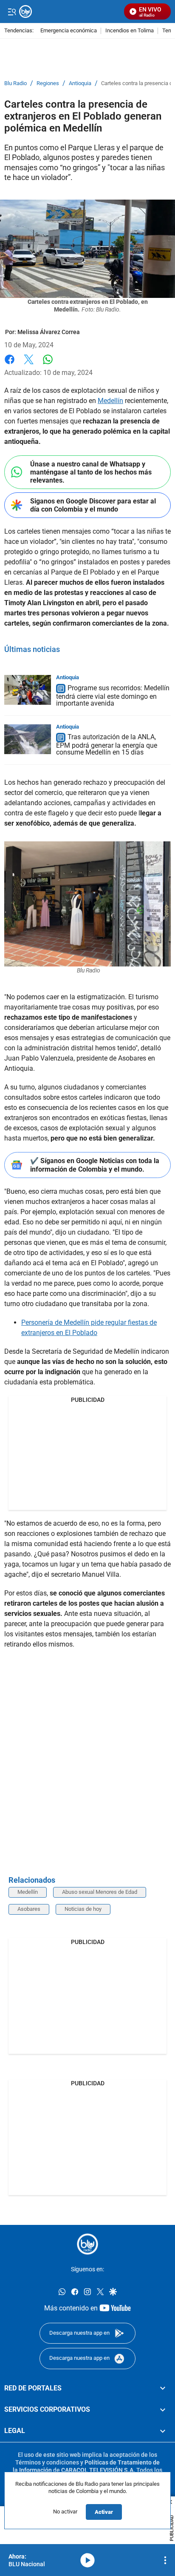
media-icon (87, 2560)
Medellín (110, 401)
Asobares (29, 1909)
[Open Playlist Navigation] (165, 2560)
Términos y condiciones (47, 2462)
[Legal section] (163, 2431)
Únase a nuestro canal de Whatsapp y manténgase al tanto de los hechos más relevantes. (91, 472)
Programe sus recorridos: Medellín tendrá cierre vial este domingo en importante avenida (113, 696)
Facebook (10, 365)
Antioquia (80, 83)
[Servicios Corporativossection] (163, 2410)
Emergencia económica (69, 31)
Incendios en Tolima (130, 31)
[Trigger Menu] (12, 11)
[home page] (87, 2244)
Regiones (48, 83)
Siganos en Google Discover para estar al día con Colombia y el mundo (93, 505)
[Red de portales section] (163, 2388)
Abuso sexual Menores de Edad (100, 1892)
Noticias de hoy (83, 1909)
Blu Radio (16, 83)
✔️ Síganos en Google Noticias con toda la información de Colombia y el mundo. (95, 1165)
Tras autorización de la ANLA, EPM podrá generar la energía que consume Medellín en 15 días (107, 745)
